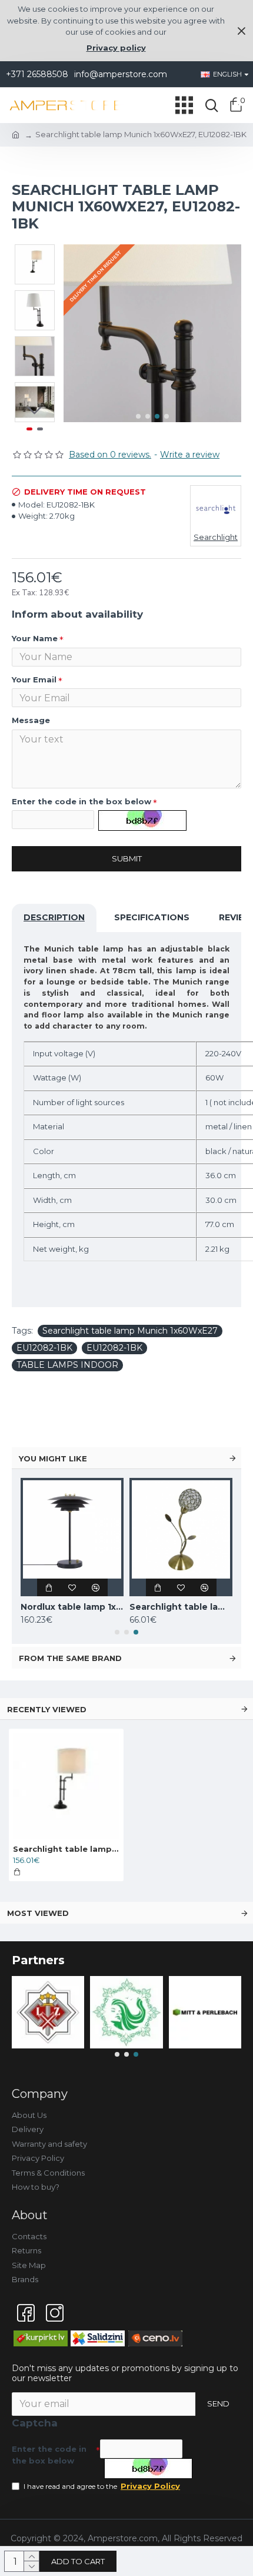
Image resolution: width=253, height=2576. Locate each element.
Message (31, 720)
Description (54, 917)
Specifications (152, 917)
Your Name (35, 638)
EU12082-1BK (44, 1348)
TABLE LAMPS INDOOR (67, 1365)
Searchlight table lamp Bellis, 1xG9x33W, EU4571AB (181, 1607)
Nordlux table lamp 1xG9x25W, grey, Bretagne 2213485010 (72, 1607)
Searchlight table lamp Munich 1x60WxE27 (130, 1331)
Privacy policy (116, 48)
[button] (138, 416)
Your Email (34, 679)
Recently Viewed (47, 1709)
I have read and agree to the (102, 2486)
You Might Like (53, 1458)
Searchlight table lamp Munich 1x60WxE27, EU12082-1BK (66, 1849)
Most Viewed (38, 1913)
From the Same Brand (70, 1658)
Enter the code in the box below (81, 801)
